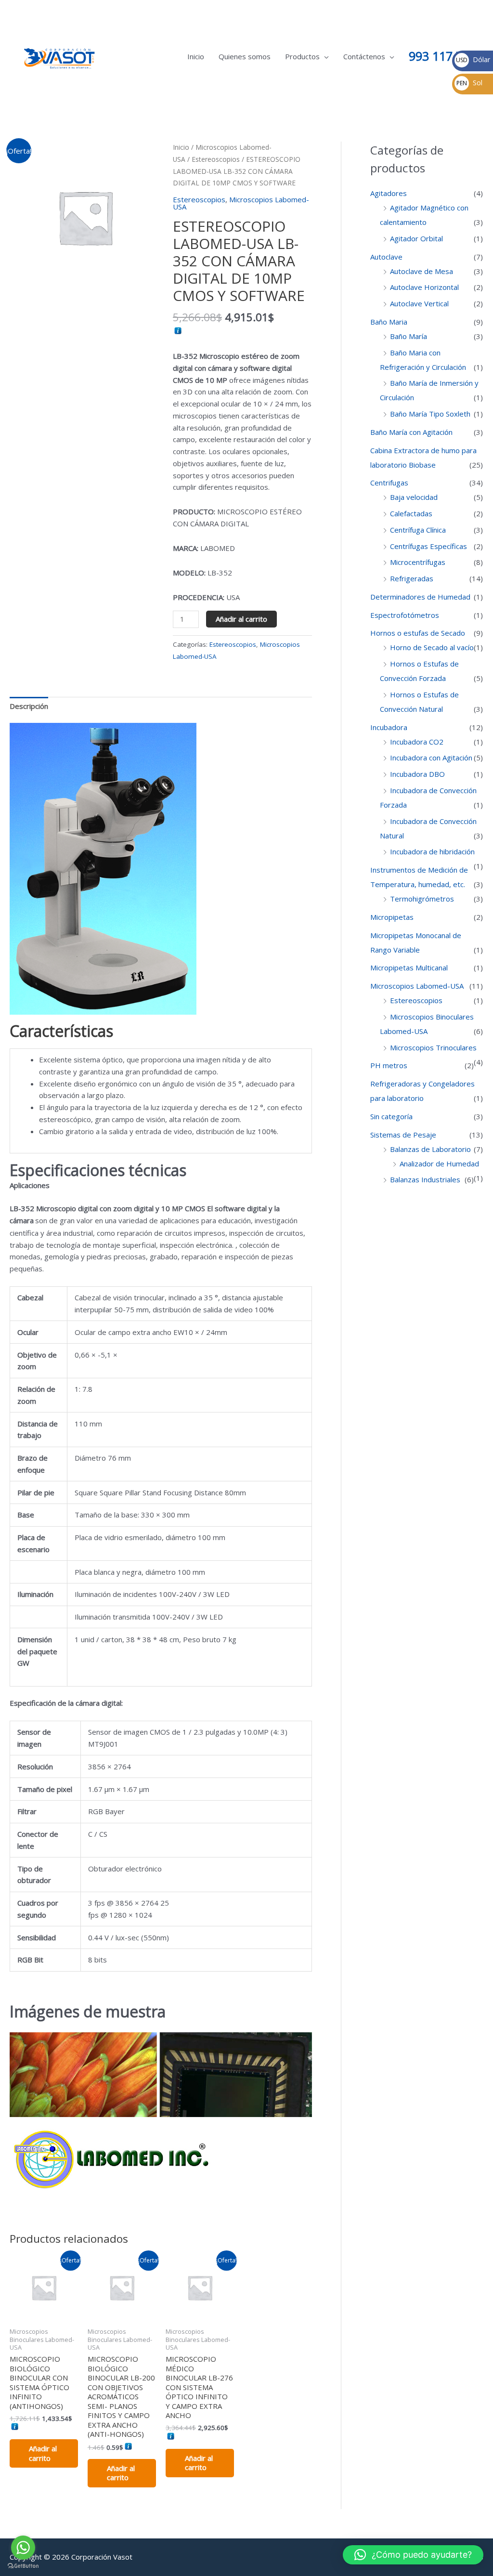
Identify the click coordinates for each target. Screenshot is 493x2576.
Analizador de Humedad (439, 1164)
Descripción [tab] (29, 706)
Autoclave (386, 257)
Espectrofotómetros (405, 615)
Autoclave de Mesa (422, 271)
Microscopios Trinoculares (433, 1047)
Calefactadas (411, 513)
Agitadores (389, 193)
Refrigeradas (412, 578)
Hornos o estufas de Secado (418, 633)
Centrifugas (389, 483)
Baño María (409, 336)
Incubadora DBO (417, 774)
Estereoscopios (216, 159)
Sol (469, 83)
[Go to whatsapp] (23, 2548)
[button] (413, 2555)
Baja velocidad (414, 497)
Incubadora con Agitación (431, 758)
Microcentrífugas (418, 562)
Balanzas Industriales (425, 1179)
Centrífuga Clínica (418, 530)
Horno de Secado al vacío (432, 647)
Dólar (473, 59)
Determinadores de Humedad (420, 597)
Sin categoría (391, 1116)
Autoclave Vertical (419, 303)
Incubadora (389, 727)
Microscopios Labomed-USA (241, 203)
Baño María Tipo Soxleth (430, 414)
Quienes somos (245, 56)
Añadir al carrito (241, 619)
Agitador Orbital (416, 238)
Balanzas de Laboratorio (430, 1149)
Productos (302, 56)
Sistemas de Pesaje (403, 1135)
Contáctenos (364, 56)
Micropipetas (392, 917)
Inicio (196, 56)
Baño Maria (389, 322)
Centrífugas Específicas (428, 546)
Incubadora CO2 (417, 742)
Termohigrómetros (422, 899)
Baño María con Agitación (411, 432)
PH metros (389, 1065)
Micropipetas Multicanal (409, 968)
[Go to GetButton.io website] (23, 2566)
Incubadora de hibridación (432, 851)
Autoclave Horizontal (424, 287)
